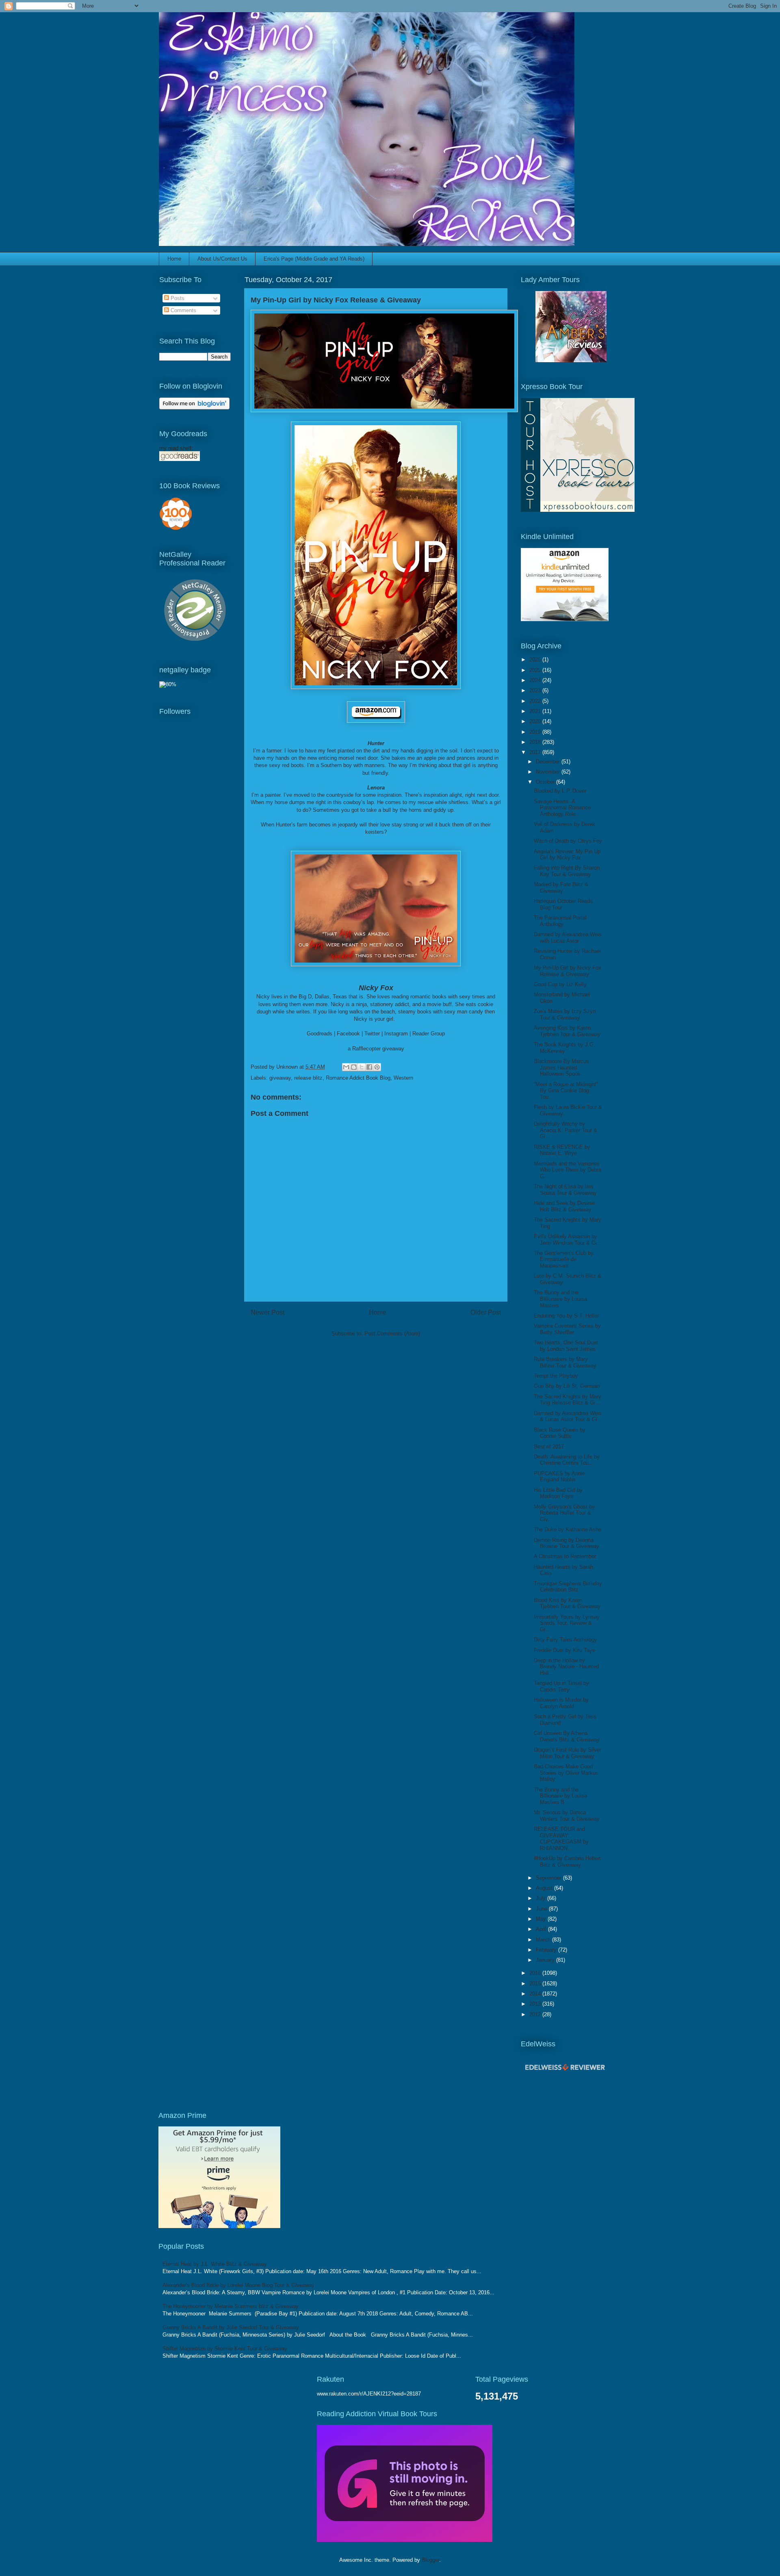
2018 (536, 742)
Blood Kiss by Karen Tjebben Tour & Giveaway (567, 1603)
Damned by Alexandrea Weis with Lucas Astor (568, 938)
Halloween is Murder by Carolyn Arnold (561, 1703)
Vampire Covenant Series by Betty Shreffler (567, 1329)
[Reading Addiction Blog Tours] (405, 2540)
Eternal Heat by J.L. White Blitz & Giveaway (215, 2264)
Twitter (372, 1034)
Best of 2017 (549, 1447)
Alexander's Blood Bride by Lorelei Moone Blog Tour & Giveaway (238, 2285)
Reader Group (429, 1034)
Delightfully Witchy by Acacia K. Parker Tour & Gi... (565, 1130)
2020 (536, 721)
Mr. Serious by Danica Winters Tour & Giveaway (567, 1816)
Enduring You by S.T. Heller (566, 1316)
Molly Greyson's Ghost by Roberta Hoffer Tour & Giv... (564, 1513)
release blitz (308, 1078)
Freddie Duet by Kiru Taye (564, 1650)
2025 (536, 670)
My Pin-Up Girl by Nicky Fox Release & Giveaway (568, 971)
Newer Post (268, 1312)
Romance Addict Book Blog (358, 1078)
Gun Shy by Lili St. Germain (567, 1386)
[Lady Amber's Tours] (571, 360)
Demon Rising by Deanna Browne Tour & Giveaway (567, 1543)
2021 (536, 711)
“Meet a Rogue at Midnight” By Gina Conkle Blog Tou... (566, 1091)
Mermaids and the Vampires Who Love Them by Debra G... (568, 1170)
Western (403, 1078)
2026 (536, 660)
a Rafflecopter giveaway (376, 1049)
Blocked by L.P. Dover (560, 791)
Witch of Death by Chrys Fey (568, 841)
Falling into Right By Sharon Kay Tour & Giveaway (567, 871)
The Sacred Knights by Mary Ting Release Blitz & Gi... (568, 1400)
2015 (536, 1984)
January (546, 1960)
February (547, 1950)
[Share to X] (362, 1067)
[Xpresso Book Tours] (578, 510)
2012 (536, 2014)
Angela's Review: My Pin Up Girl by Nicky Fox (567, 855)
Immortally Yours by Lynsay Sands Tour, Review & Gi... (567, 1623)
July (542, 1898)
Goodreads (320, 1034)
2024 (536, 680)
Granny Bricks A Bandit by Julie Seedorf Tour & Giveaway (231, 2327)
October (546, 782)
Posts (177, 298)
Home (174, 259)
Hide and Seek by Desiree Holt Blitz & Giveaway (564, 1206)
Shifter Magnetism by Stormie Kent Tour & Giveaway (225, 2349)
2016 (536, 1973)
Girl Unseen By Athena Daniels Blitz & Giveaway (567, 1736)
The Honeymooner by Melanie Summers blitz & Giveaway (231, 2306)
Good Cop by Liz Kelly (560, 984)
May (542, 1919)
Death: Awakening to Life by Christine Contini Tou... (567, 1460)
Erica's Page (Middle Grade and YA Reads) (314, 259)
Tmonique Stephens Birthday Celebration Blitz (568, 1587)
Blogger (430, 2560)
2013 (536, 2004)
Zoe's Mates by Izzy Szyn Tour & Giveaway (565, 1014)
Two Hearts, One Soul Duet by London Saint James (566, 1346)
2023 (536, 690)
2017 (536, 752)
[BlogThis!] (354, 1067)
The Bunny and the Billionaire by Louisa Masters (560, 1299)
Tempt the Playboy (556, 1376)
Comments (183, 310)
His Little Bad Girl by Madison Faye (558, 1493)
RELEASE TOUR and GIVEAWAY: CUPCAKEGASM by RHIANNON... (561, 1839)
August (545, 1888)
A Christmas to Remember (565, 1556)
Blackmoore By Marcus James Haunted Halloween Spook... (561, 1067)
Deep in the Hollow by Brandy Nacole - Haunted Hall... (566, 1667)
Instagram (396, 1034)
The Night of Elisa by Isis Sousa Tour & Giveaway (565, 1190)
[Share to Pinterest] (377, 1067)
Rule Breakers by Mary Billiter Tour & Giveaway (565, 1362)
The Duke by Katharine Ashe (568, 1529)
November (549, 772)
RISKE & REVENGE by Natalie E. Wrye (562, 1150)
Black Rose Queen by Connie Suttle (560, 1433)
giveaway (280, 1078)
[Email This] (346, 1067)
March (544, 1940)
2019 (536, 732)
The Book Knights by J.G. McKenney (564, 1048)
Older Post (486, 1312)
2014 (536, 1994)
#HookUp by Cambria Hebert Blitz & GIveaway (567, 1862)
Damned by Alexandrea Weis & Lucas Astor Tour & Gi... (568, 1416)
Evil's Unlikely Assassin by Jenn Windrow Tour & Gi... (568, 1240)
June (542, 1909)
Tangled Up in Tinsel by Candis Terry (561, 1686)
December (549, 762)
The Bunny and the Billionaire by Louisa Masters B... (560, 1796)
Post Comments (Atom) (392, 1334)
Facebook (348, 1034)
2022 (536, 701)
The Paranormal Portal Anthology (560, 921)
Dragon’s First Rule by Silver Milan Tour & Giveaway (568, 1753)
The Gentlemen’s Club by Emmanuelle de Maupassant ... (564, 1259)
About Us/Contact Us (222, 259)
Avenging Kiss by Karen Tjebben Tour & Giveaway (567, 1031)
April (542, 1929)
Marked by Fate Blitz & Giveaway (561, 888)
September (549, 1878)
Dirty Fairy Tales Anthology (565, 1640)
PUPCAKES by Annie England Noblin (559, 1477)
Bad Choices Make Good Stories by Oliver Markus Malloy (566, 1773)
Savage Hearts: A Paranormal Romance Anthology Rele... (562, 808)
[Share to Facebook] (369, 1067)
